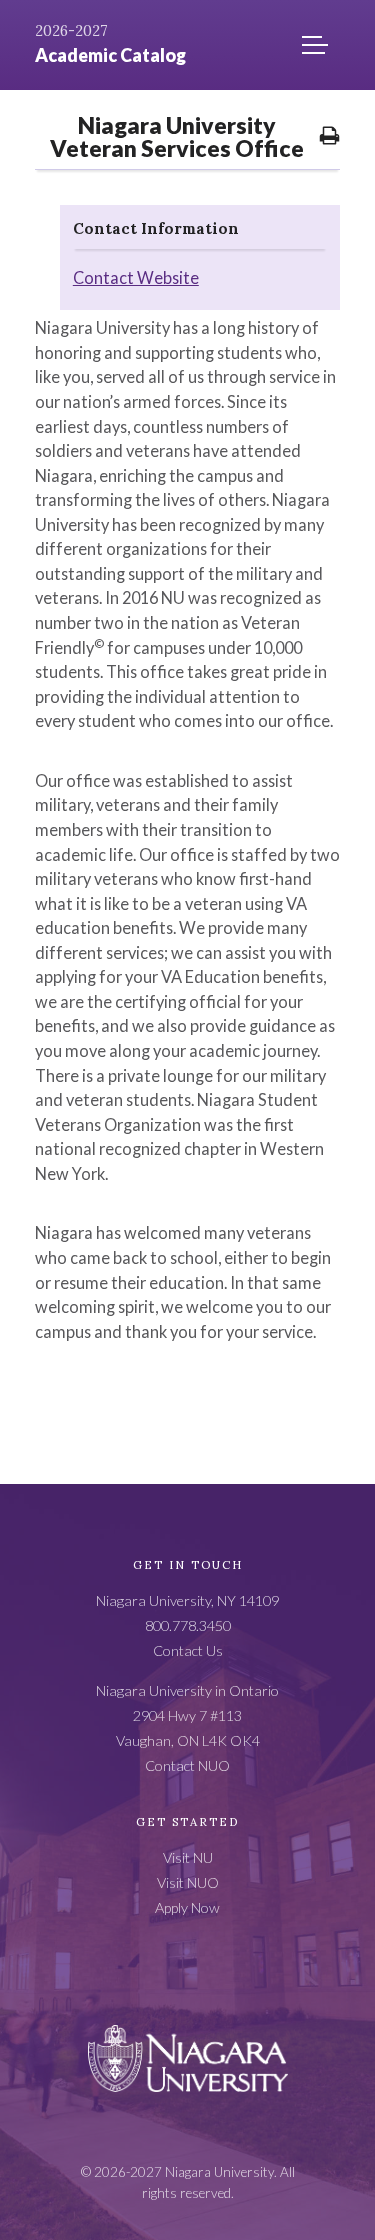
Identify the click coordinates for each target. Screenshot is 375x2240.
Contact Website (136, 277)
